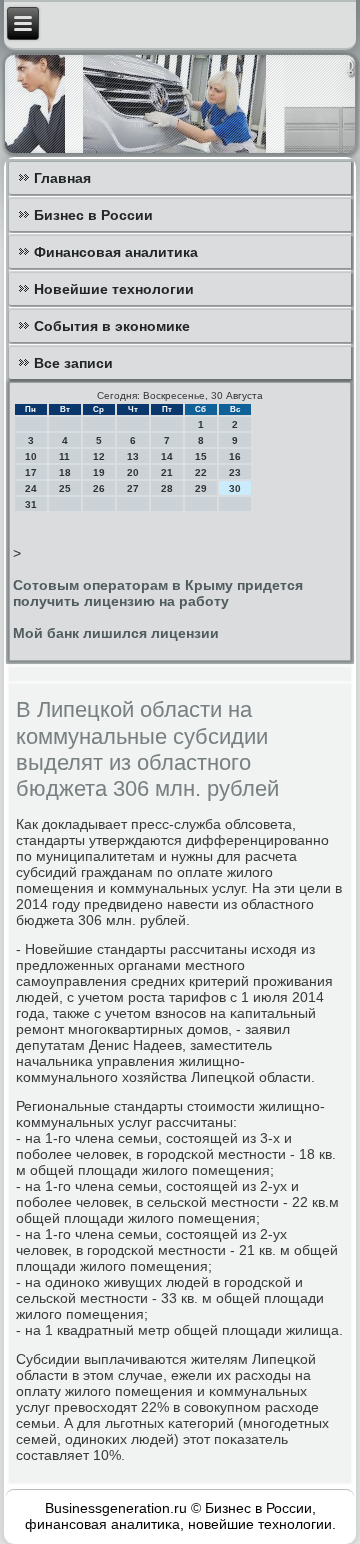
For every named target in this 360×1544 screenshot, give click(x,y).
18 (65, 472)
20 (133, 472)
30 (235, 488)
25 (65, 488)
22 (201, 472)
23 (235, 472)
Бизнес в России (93, 215)
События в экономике (112, 326)
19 (99, 472)
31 (31, 504)
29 (201, 488)
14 (167, 456)
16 (235, 456)
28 (167, 488)
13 (133, 456)
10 (31, 456)
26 (99, 488)
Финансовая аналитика (116, 252)
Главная (62, 178)
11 (64, 456)
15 (201, 456)
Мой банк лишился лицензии (116, 633)
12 (99, 456)
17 (31, 472)
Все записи (73, 363)
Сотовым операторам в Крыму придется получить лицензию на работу (158, 593)
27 (133, 488)
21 (167, 472)
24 (31, 488)
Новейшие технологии (114, 289)
